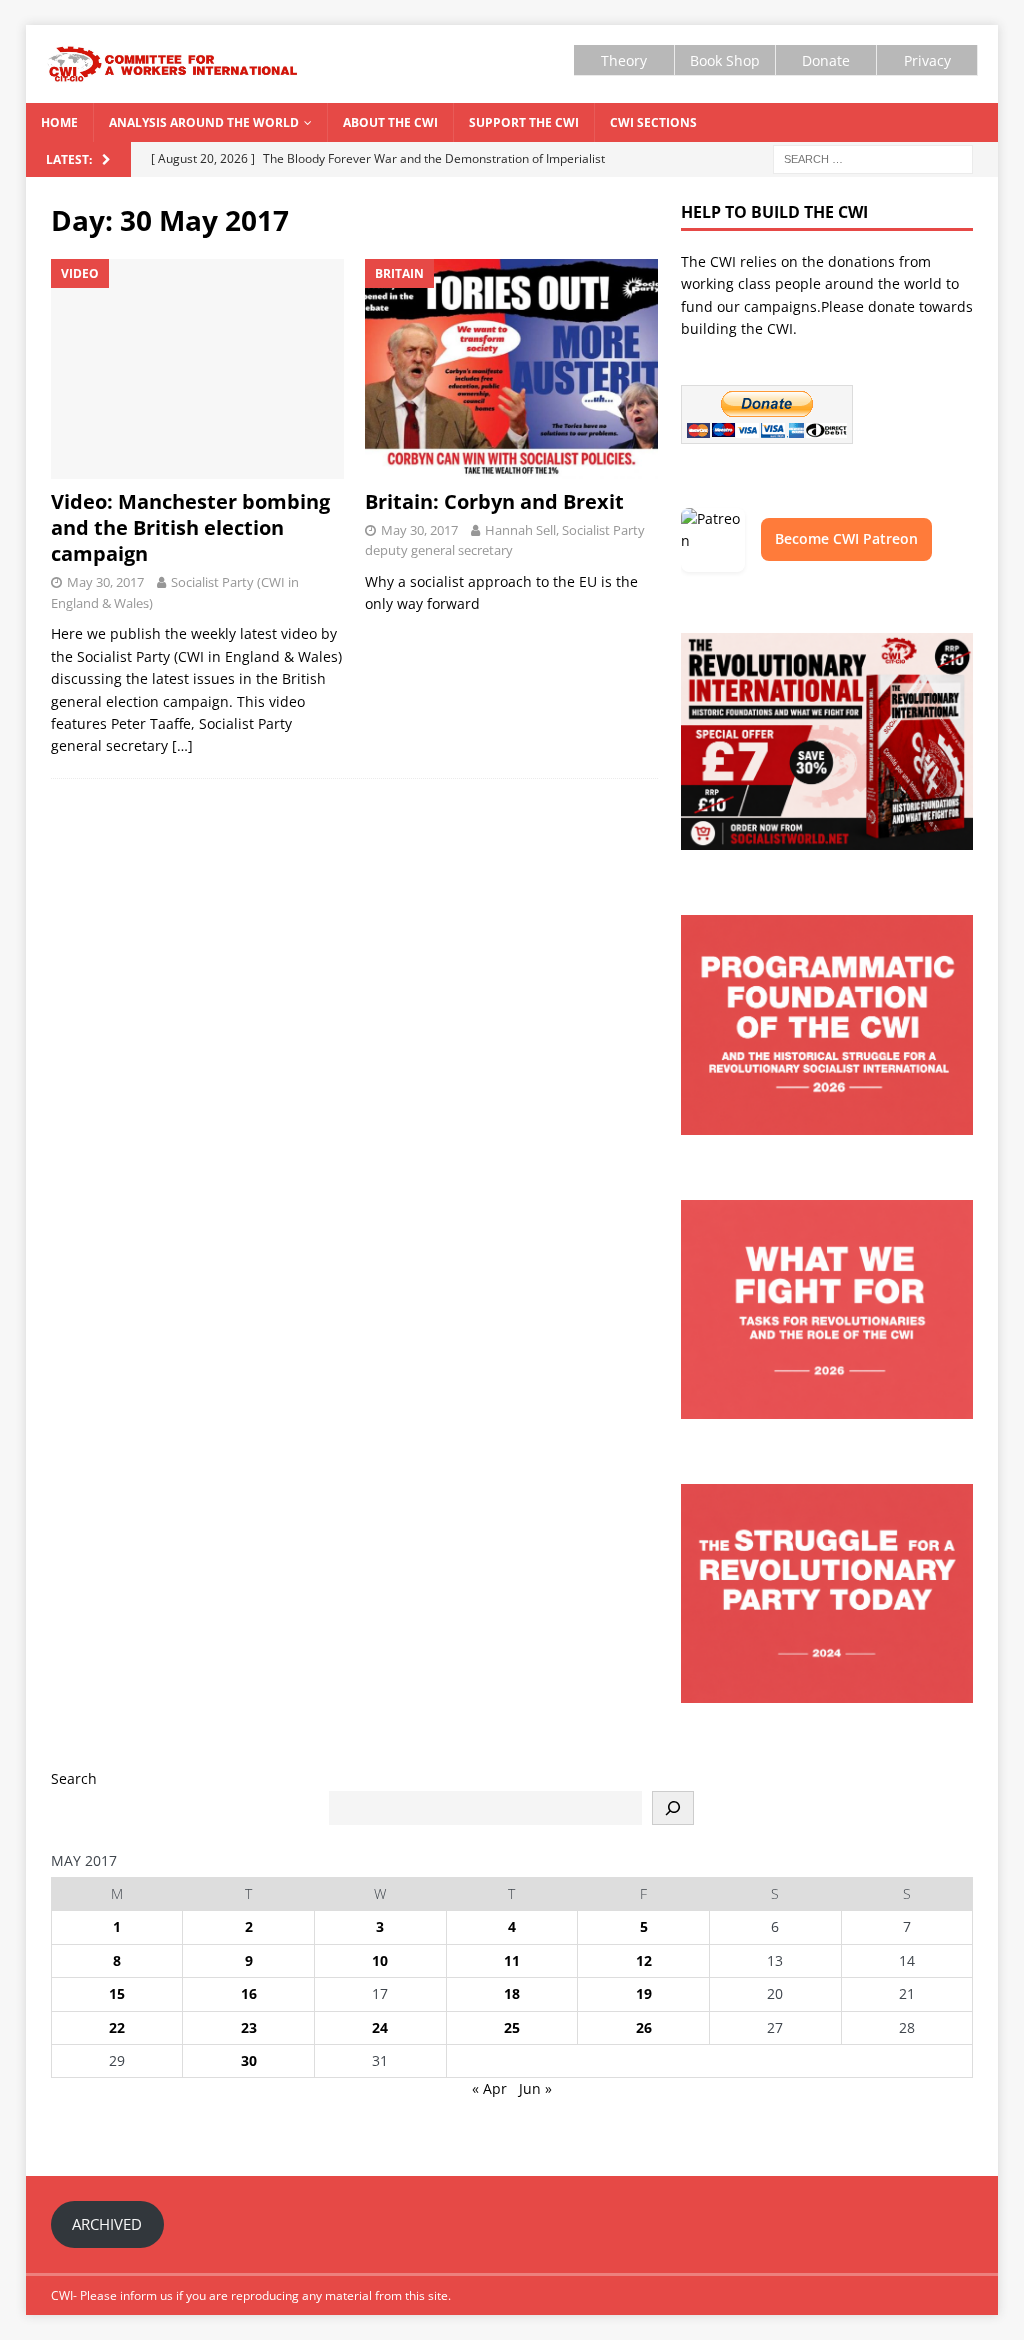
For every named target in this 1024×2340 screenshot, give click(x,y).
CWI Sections (653, 122)
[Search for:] (873, 157)
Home (59, 122)
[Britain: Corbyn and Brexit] (511, 369)
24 (380, 2027)
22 (117, 2027)
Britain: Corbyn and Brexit (494, 501)
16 (249, 1993)
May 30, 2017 (105, 582)
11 (512, 1960)
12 (644, 1960)
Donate (826, 60)
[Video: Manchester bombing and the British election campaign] (197, 369)
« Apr (489, 2088)
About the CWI (390, 122)
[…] (182, 745)
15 (117, 1993)
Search (74, 1778)
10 (380, 1960)
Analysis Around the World (204, 122)
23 (249, 2027)
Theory (624, 60)
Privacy (927, 60)
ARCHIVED (107, 2224)
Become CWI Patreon (846, 538)
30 (249, 2060)
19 (644, 1993)
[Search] (673, 1808)
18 (512, 1993)
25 (512, 2027)
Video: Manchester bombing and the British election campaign (190, 527)
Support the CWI (524, 122)
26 (644, 2027)
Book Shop (725, 60)
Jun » (535, 2088)
